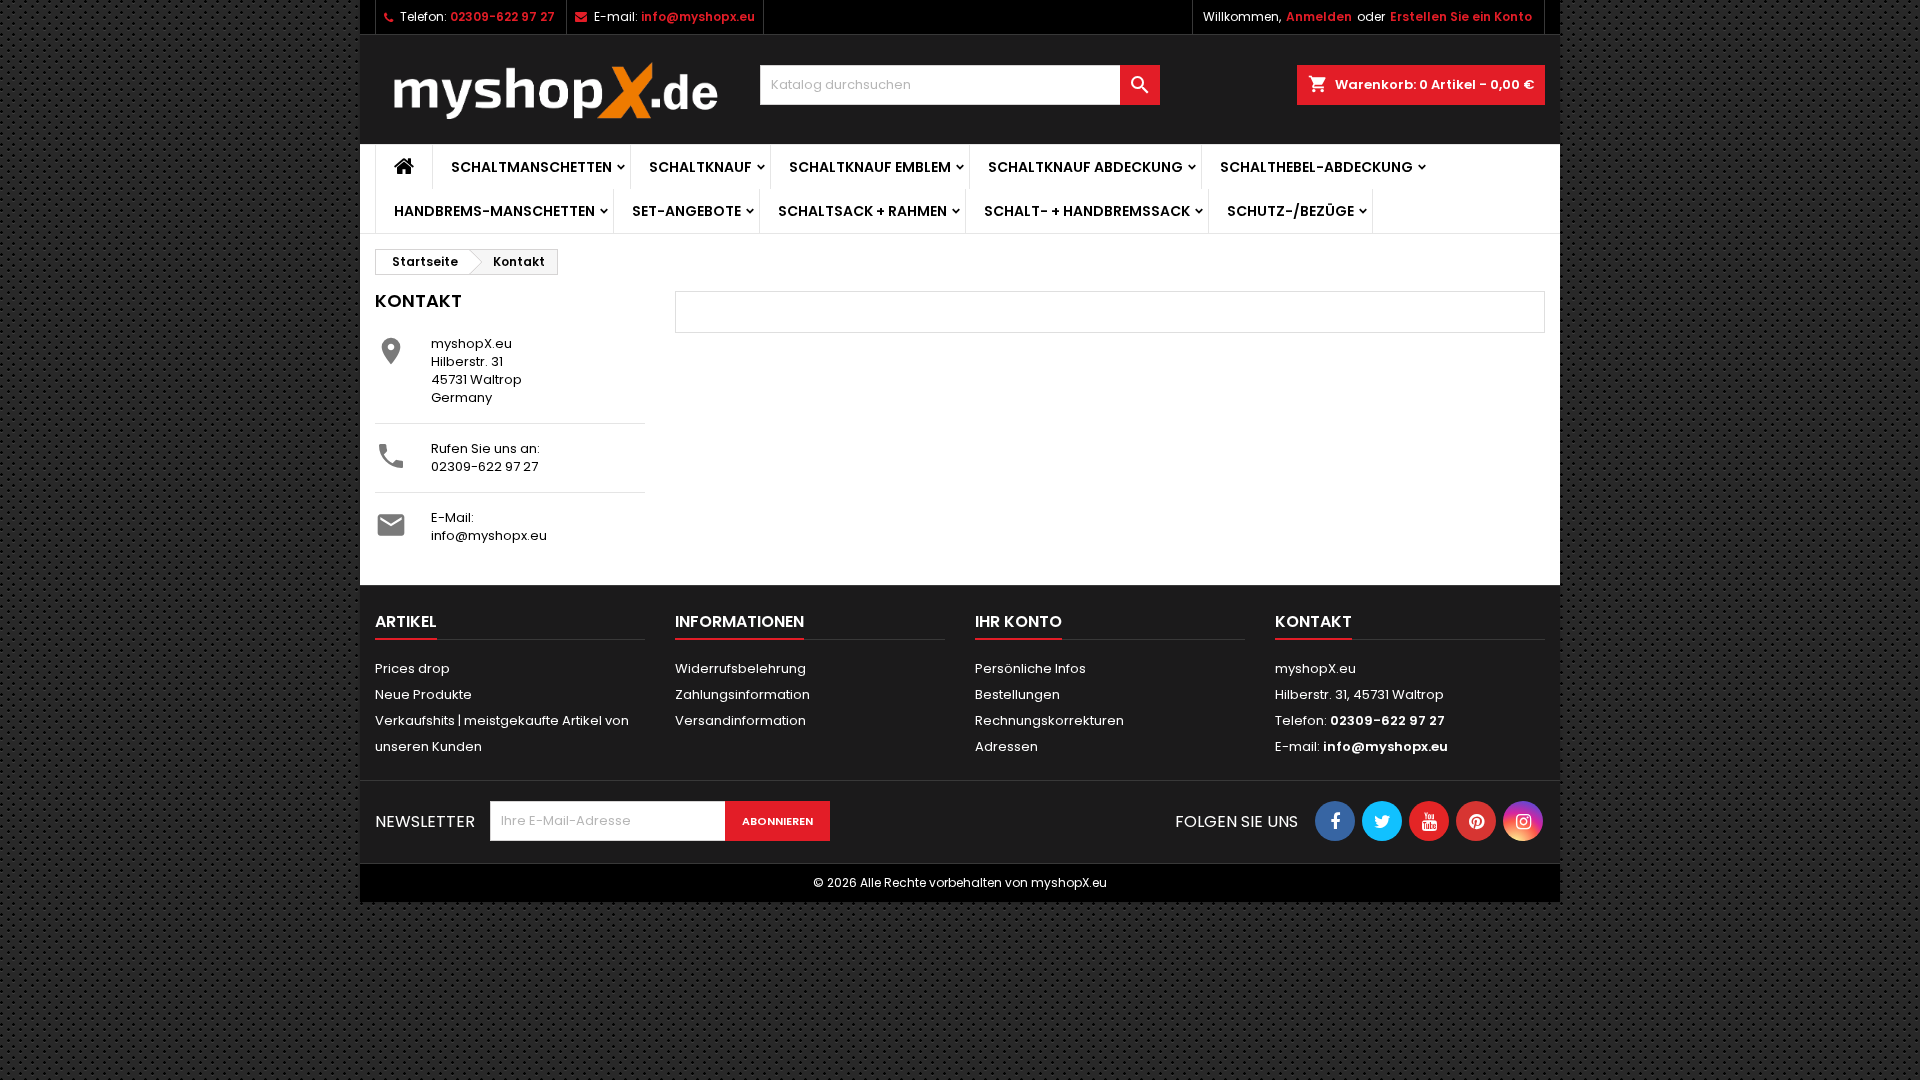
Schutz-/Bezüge (1290, 211)
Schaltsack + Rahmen (862, 211)
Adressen (1006, 746)
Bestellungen (1017, 694)
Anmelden (1319, 16)
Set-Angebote (686, 211)
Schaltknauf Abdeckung (1085, 167)
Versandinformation (740, 720)
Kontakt (1313, 621)
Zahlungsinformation (742, 694)
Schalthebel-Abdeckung (1316, 167)
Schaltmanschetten (531, 167)
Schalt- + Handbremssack (1087, 211)
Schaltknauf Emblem (870, 167)
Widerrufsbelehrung (740, 668)
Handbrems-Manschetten (494, 211)
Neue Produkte (423, 694)
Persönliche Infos (1030, 668)
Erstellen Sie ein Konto (1461, 16)
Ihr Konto (1018, 621)
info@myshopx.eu (698, 16)
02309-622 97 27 (502, 16)
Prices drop (412, 668)
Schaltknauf (700, 167)
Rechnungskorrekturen (1049, 720)
